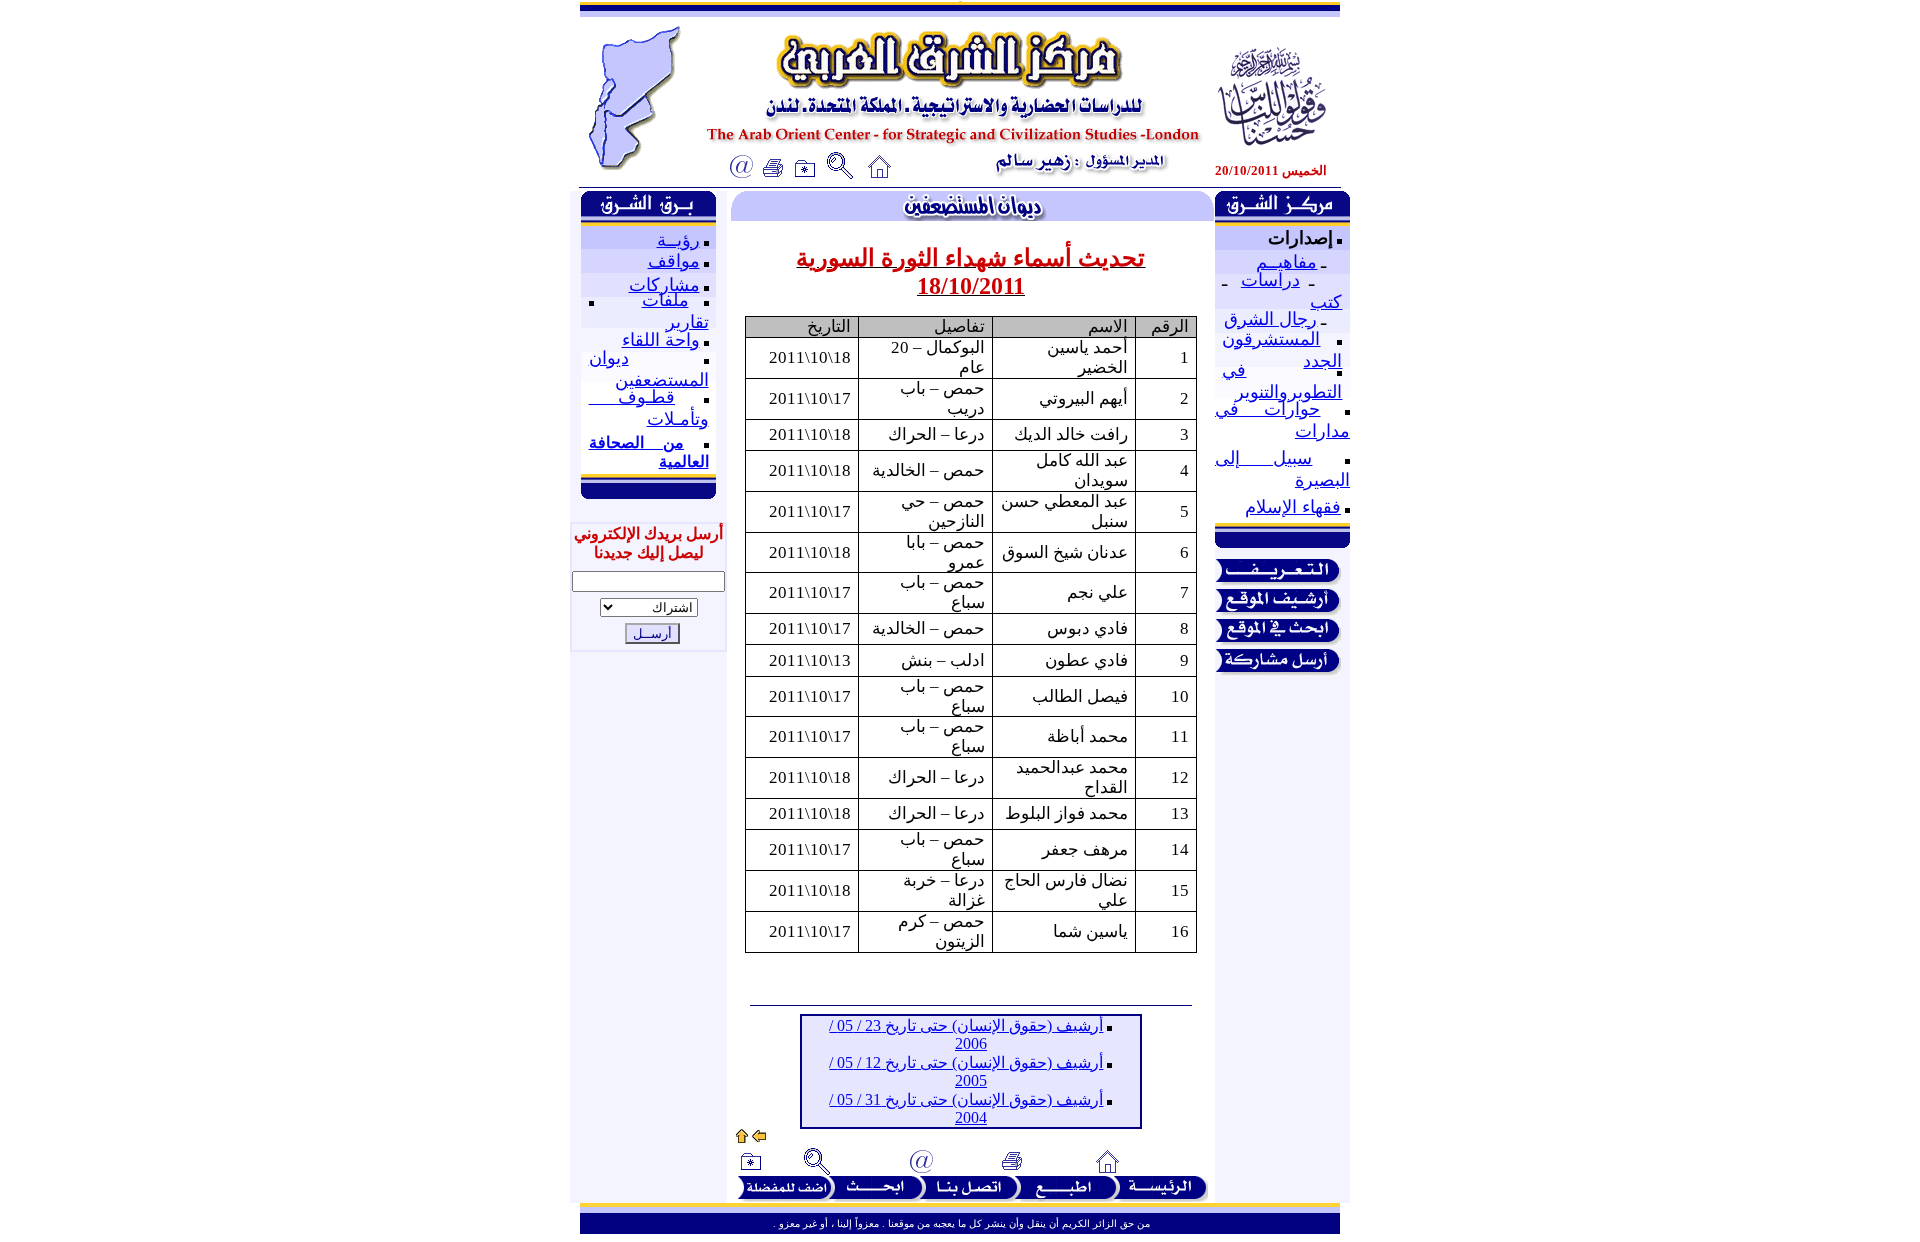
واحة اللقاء (661, 340)
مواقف (674, 261)
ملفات (665, 300)
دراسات (1270, 280)
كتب (1326, 302)
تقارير (687, 322)
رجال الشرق (1270, 319)
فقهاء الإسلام (1293, 507)
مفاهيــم (1286, 262)
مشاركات (664, 285)
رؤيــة (678, 240)
